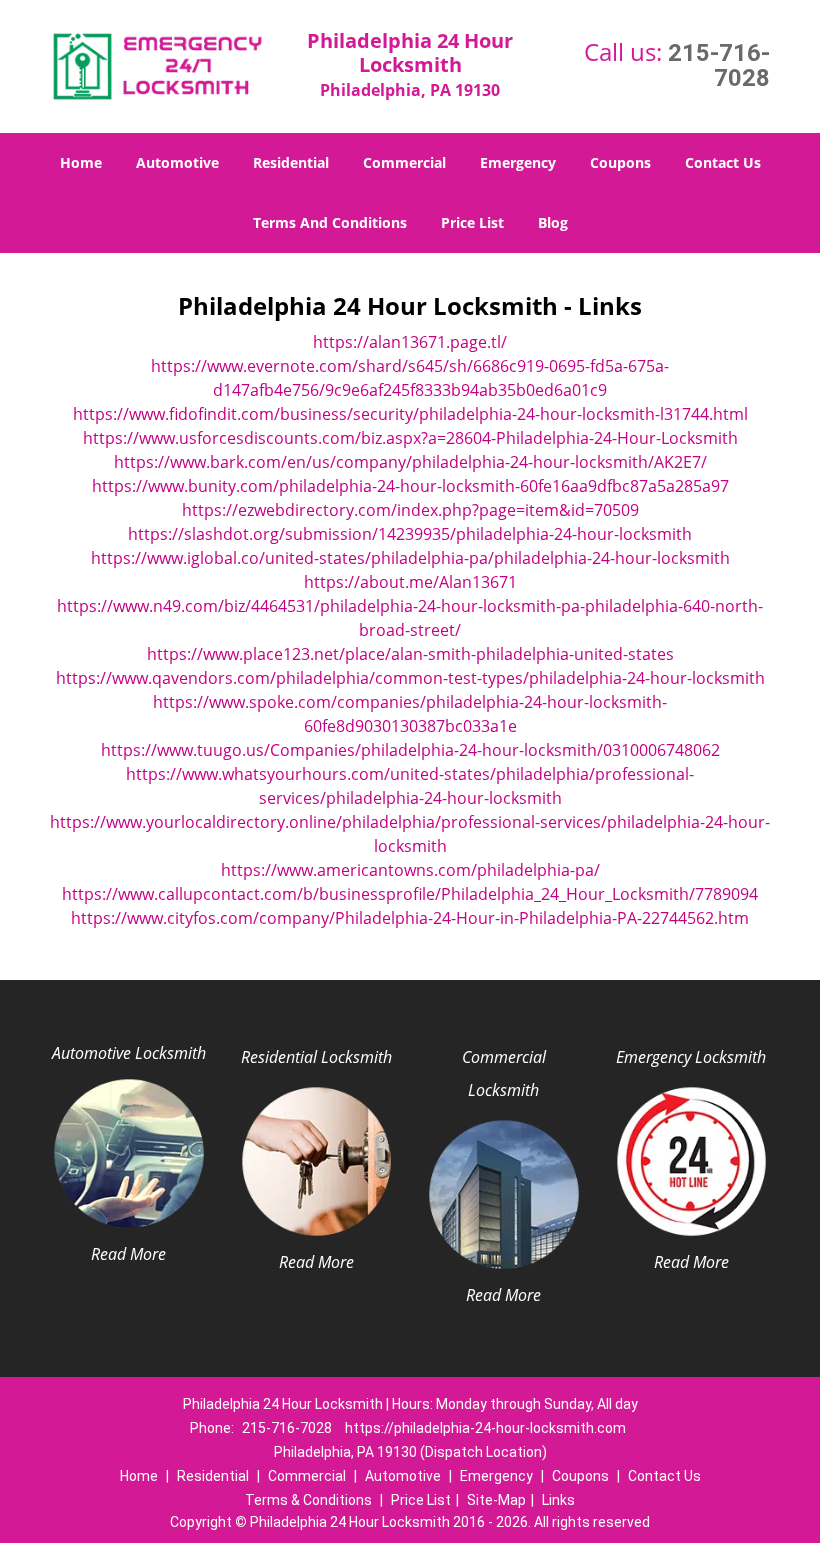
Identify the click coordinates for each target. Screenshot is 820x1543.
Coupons (620, 162)
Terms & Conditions (308, 1500)
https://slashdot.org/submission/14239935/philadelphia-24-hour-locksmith (410, 534)
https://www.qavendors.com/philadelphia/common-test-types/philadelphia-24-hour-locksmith (410, 678)
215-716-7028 (719, 65)
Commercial (404, 162)
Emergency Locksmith (691, 1057)
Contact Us (723, 162)
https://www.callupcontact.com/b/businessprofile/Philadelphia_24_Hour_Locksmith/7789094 (410, 894)
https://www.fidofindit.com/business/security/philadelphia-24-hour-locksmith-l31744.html (410, 414)
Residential (291, 162)
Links (558, 1500)
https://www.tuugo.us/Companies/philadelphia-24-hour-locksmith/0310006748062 (410, 750)
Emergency (518, 162)
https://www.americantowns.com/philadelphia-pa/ (410, 870)
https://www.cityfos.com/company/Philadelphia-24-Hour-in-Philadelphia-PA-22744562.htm (410, 918)
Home (81, 162)
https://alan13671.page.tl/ (410, 342)
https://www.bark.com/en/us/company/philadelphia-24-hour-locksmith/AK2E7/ (410, 462)
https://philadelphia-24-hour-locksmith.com (485, 1428)
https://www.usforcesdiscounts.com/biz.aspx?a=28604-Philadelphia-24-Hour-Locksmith (410, 438)
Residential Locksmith (316, 1057)
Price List (472, 222)
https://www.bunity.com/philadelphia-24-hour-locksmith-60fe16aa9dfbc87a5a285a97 (410, 486)
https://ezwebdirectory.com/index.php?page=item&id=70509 (410, 510)
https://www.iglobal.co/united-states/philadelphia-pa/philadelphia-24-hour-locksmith (410, 558)
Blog (553, 222)
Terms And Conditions (330, 222)
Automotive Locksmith (129, 1053)
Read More (128, 1254)
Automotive (177, 162)
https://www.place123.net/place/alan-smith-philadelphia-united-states (410, 654)
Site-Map (496, 1500)
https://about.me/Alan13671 (410, 582)
